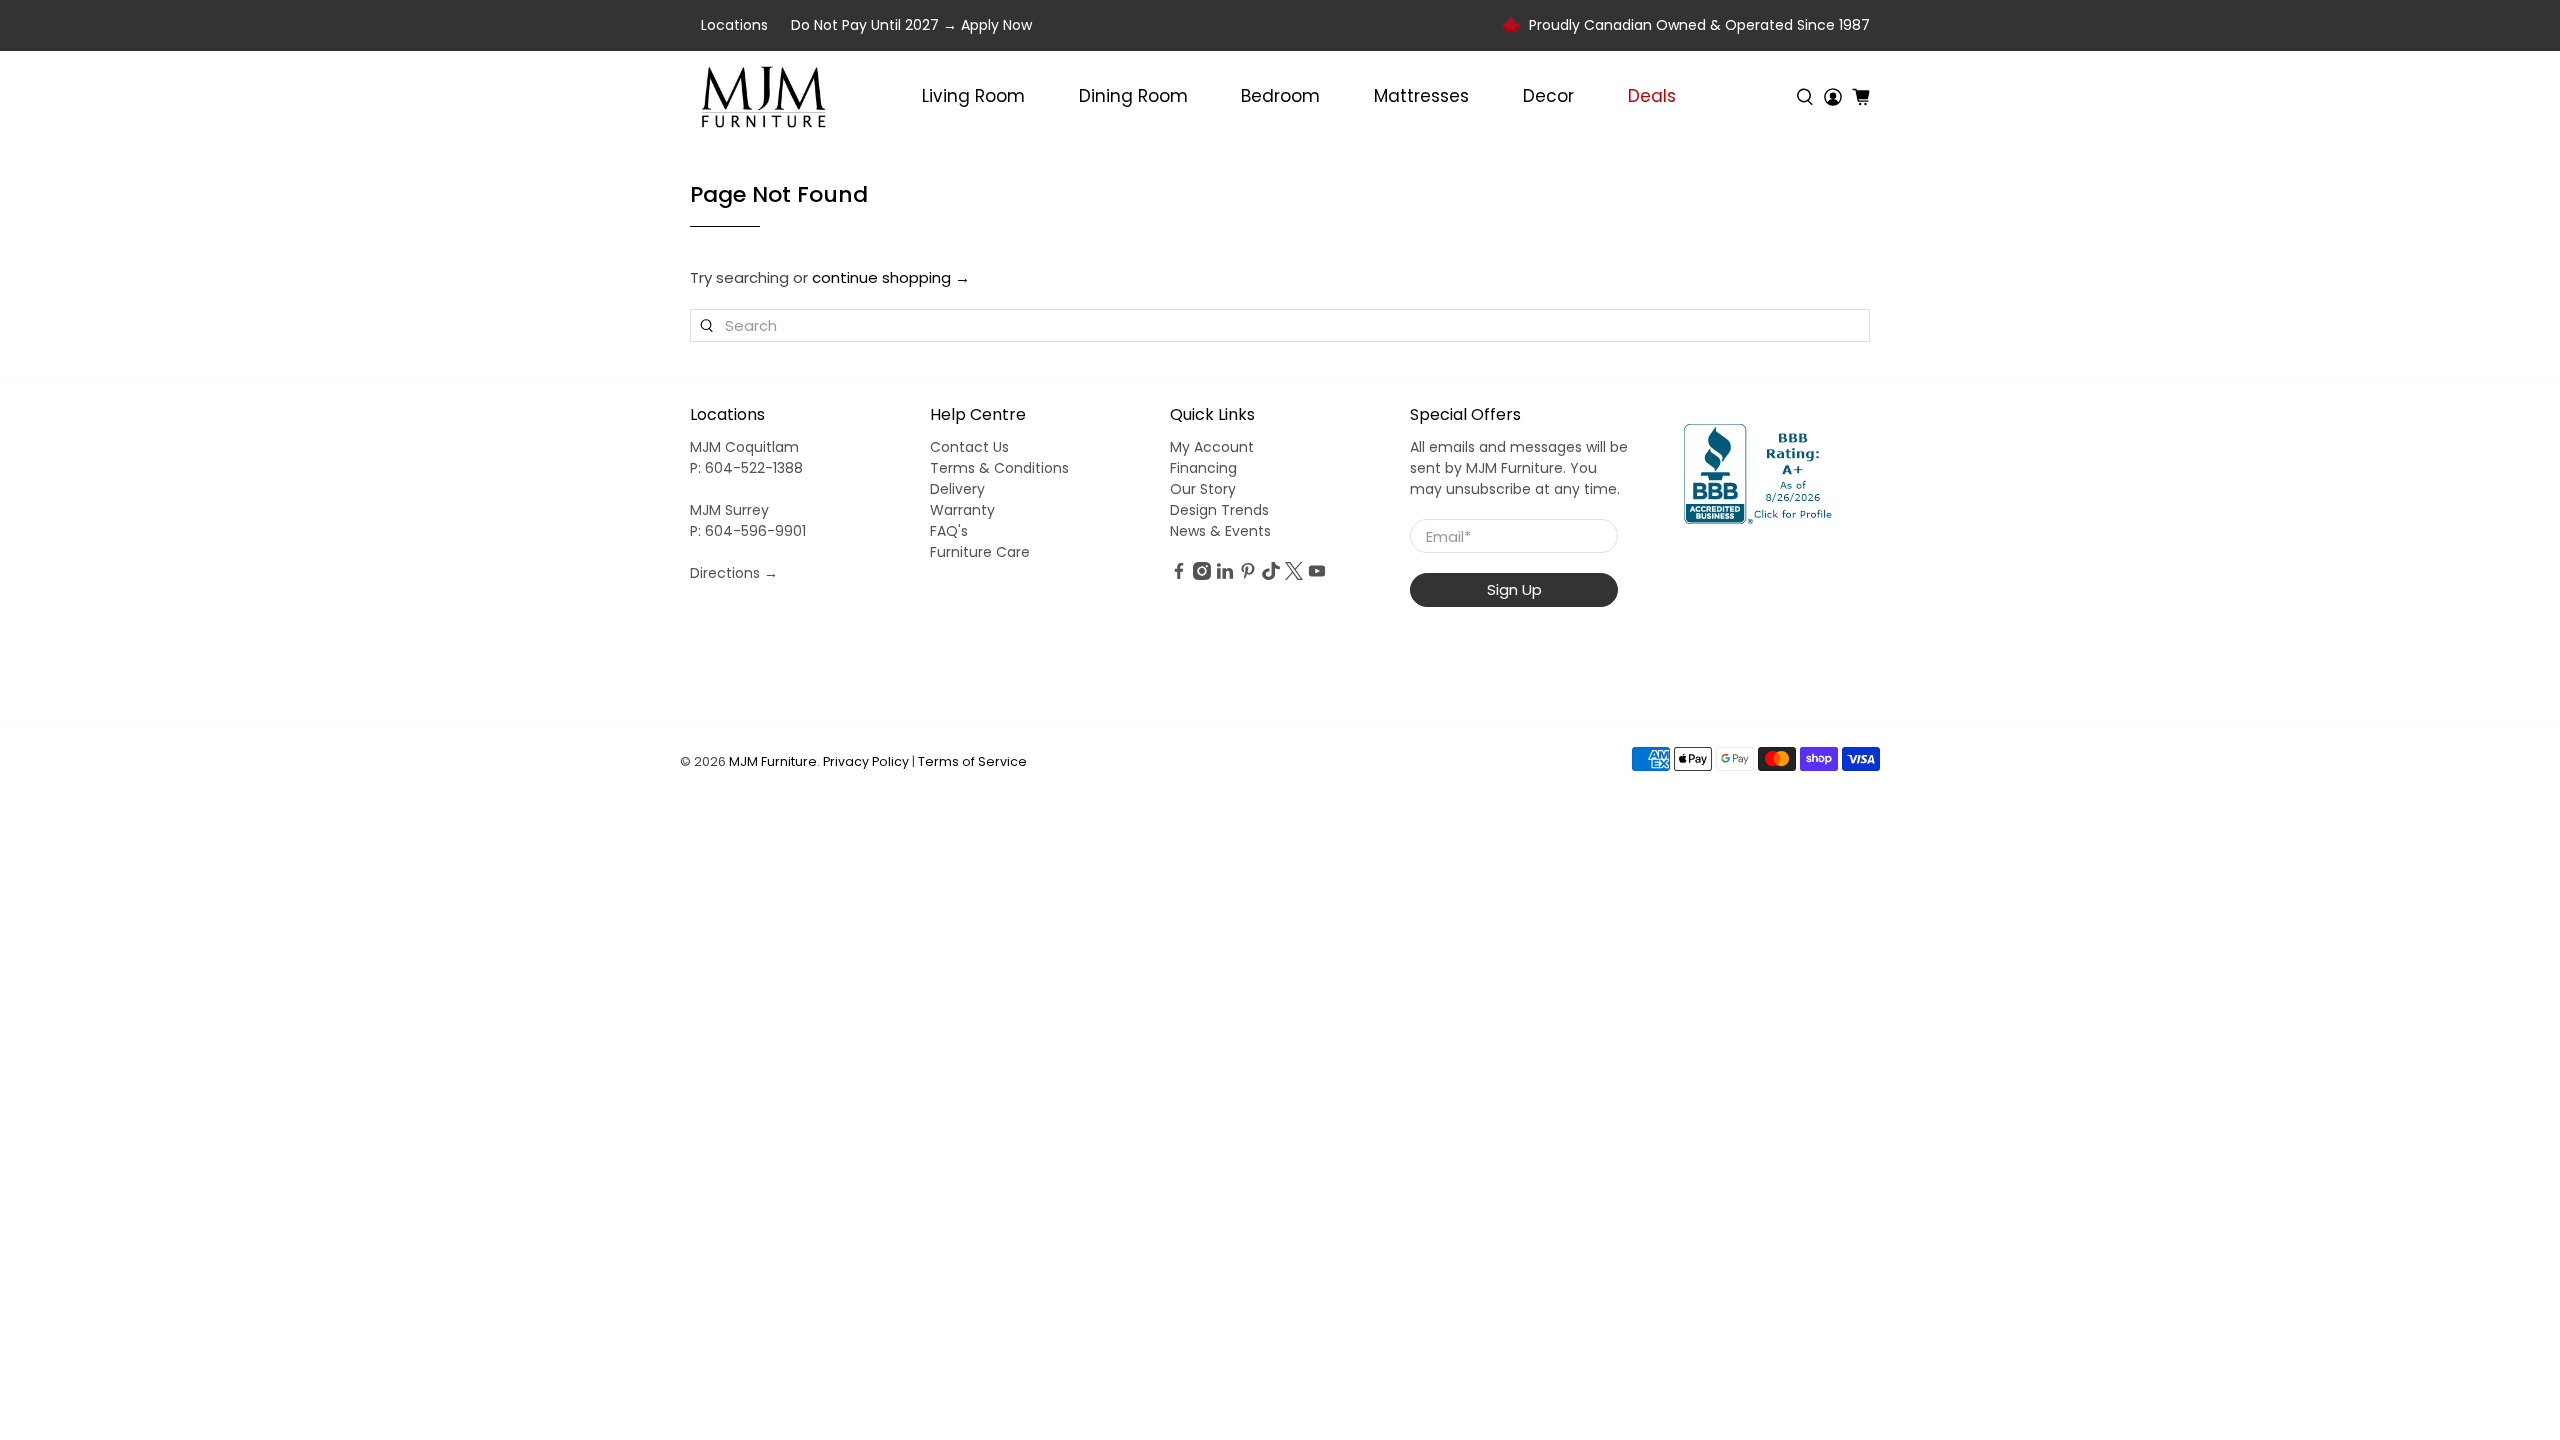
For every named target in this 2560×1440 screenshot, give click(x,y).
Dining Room (1133, 96)
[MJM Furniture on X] (1294, 575)
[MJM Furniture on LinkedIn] (1225, 575)
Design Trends (1219, 510)
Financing (1203, 468)
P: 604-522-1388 (746, 468)
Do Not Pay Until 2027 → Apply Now (911, 25)
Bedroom (1280, 96)
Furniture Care (980, 552)
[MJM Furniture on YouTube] (1317, 575)
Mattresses (1421, 96)
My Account (1212, 447)
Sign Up (1514, 589)
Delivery (957, 489)
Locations (734, 25)
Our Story (1203, 489)
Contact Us (969, 447)
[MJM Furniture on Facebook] (1179, 575)
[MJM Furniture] (763, 97)
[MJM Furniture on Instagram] (1202, 575)
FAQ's (949, 531)
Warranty (962, 510)
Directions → (734, 573)
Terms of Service (972, 761)
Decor (1548, 96)
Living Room (973, 96)
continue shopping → (891, 277)
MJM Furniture (773, 761)
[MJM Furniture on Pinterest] (1248, 575)
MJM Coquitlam (744, 447)
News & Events (1220, 531)
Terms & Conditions (999, 468)
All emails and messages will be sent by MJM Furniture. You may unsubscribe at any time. (1519, 468)
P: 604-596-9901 (748, 531)
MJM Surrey (729, 510)
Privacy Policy (866, 761)
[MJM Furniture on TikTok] (1271, 575)
